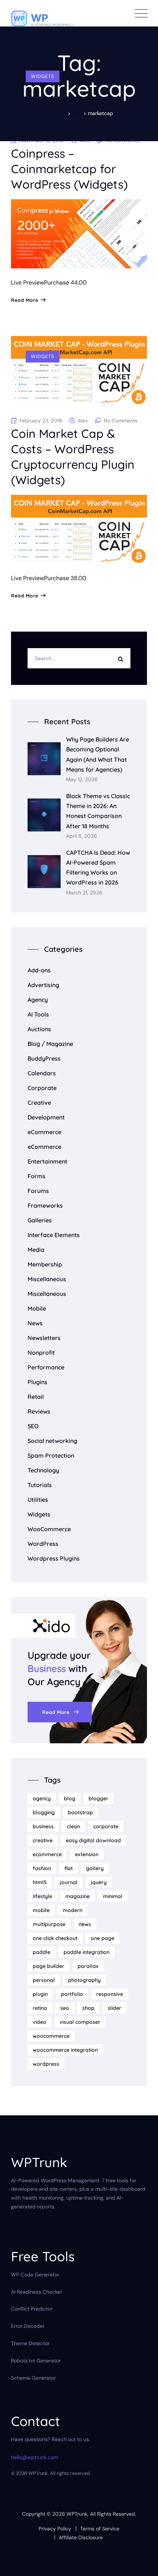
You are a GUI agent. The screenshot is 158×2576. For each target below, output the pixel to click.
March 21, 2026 (84, 893)
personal (44, 1980)
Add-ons (39, 970)
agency (42, 1798)
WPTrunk (77, 2514)
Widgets (43, 76)
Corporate (42, 1088)
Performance (46, 1367)
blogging (44, 1812)
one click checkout (55, 1938)
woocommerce (51, 2036)
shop (88, 2008)
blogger (98, 1798)
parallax (88, 1966)
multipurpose (49, 1924)
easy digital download (93, 1840)
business (43, 1826)
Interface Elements (54, 1235)
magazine (78, 1896)
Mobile (37, 1308)
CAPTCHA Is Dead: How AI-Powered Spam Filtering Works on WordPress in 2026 (98, 868)
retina (40, 2008)
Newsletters (44, 1338)
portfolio (72, 1994)
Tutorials (40, 1485)
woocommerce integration (65, 2050)
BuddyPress (44, 1058)
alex (83, 421)
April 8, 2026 (82, 836)
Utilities (38, 1500)
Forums (38, 1191)
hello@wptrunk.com (35, 2457)
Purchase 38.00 (65, 578)
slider (114, 2008)
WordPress (43, 1544)
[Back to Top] (142, 2564)
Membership (45, 1264)
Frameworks (45, 1205)
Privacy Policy (55, 2529)
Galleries (40, 1220)
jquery (99, 1882)
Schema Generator (33, 2378)
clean (73, 1826)
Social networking (52, 1441)
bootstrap (80, 1812)
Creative (39, 1103)
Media (36, 1250)
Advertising (43, 985)
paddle (42, 1952)
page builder (49, 1966)
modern (73, 1910)
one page (103, 1938)
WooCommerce (49, 1529)
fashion (42, 1868)
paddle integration (87, 1952)
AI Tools (38, 1014)
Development (46, 1117)
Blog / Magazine (50, 1044)
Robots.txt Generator (36, 2361)
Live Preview (28, 283)
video (39, 2022)
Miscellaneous (47, 1279)
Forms (37, 1176)
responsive (110, 1994)
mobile (41, 1910)
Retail (36, 1397)
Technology (43, 1470)
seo (65, 2008)
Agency (38, 1000)
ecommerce (47, 1854)
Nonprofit (41, 1353)
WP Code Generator (35, 2275)
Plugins (37, 1382)
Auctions (39, 1029)
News (35, 1323)
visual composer (80, 2022)
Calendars (42, 1073)
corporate (106, 1826)
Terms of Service (100, 2529)
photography (84, 1980)
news (85, 1924)
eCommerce (44, 1132)
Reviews (39, 1411)
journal (69, 1882)
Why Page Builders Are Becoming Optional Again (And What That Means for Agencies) (98, 754)
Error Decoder (28, 2326)
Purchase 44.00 (65, 283)
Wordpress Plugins (54, 1558)
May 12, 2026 (82, 780)
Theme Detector (30, 2343)
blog (70, 1798)
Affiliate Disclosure (81, 2537)
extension (87, 1854)
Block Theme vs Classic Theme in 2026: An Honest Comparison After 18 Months (98, 811)
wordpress (46, 2064)
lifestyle (42, 1896)
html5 (40, 1882)
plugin (40, 1994)
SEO (33, 1426)
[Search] (122, 658)
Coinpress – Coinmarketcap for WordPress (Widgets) (69, 169)
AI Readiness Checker (37, 2292)
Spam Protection (51, 1455)
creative (43, 1840)
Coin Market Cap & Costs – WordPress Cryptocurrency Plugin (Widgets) (73, 457)
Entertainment (47, 1161)
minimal (113, 1896)
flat (69, 1868)
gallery (95, 1868)
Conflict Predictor (32, 2309)
